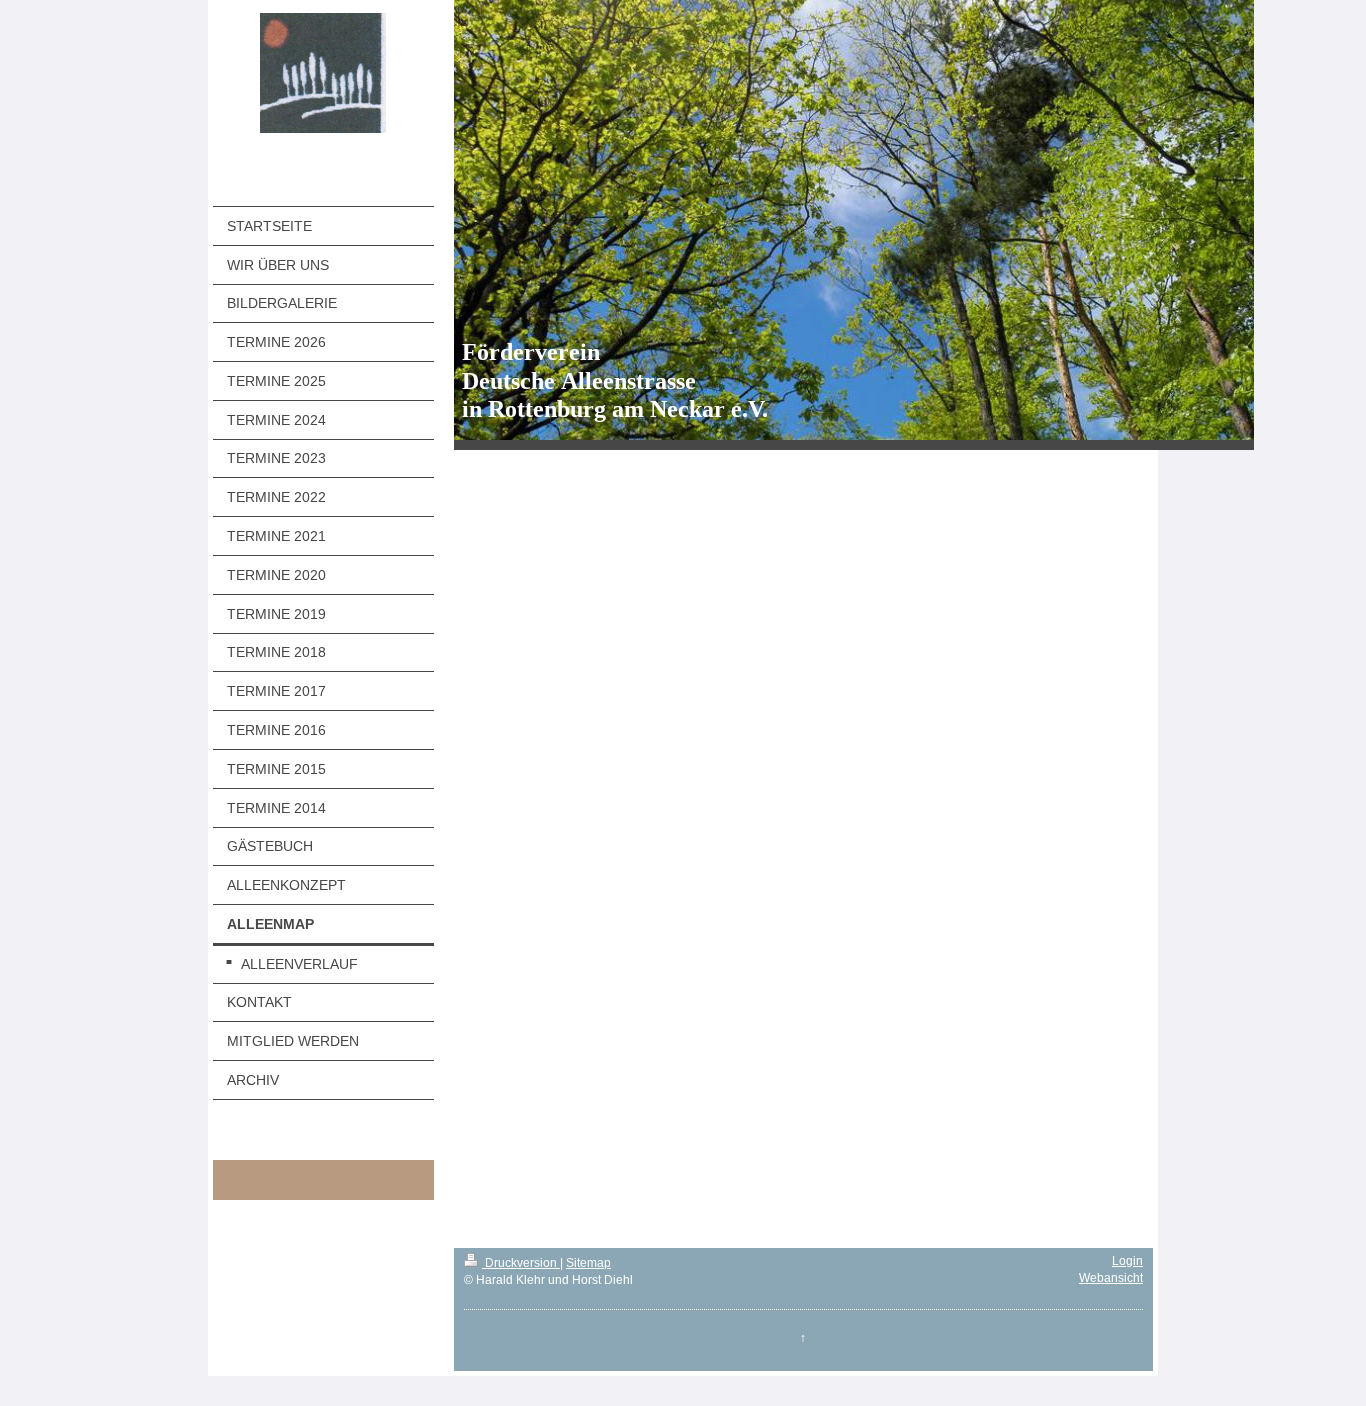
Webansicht (1111, 1278)
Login (1127, 1261)
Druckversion (521, 1263)
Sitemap (588, 1263)
